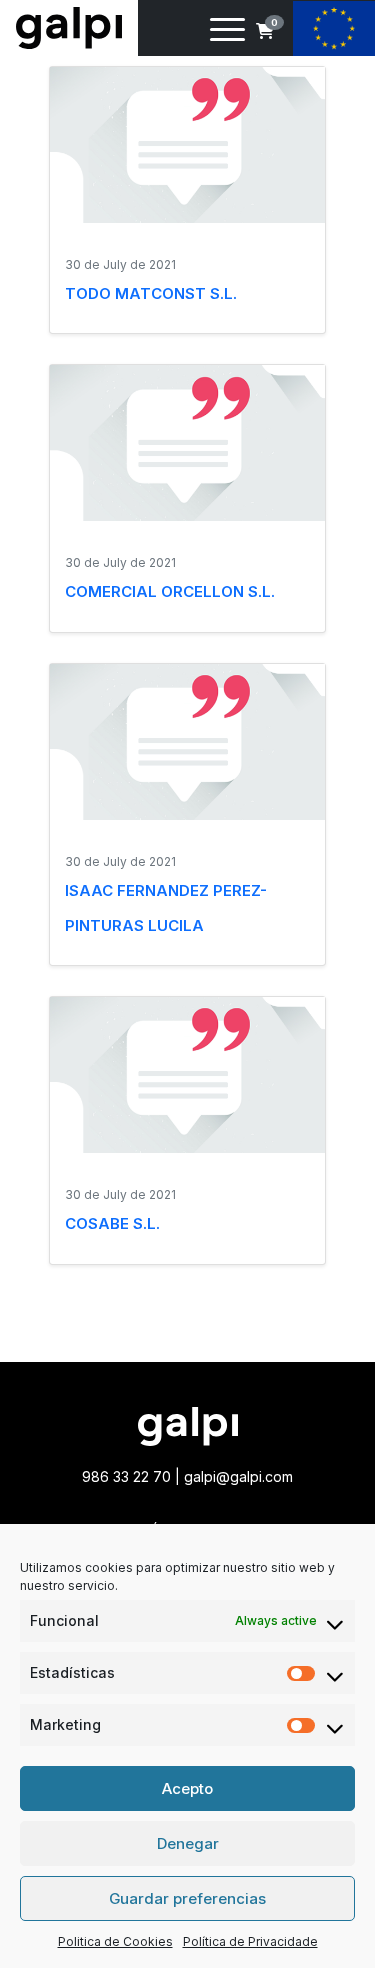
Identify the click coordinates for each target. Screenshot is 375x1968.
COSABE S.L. (112, 1223)
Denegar (188, 1843)
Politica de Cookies (115, 1941)
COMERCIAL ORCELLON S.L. (170, 591)
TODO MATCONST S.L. (151, 293)
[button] (265, 31)
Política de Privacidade (250, 1941)
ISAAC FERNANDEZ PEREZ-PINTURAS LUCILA (166, 908)
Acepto (187, 1788)
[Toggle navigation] (227, 33)
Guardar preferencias (187, 1898)
